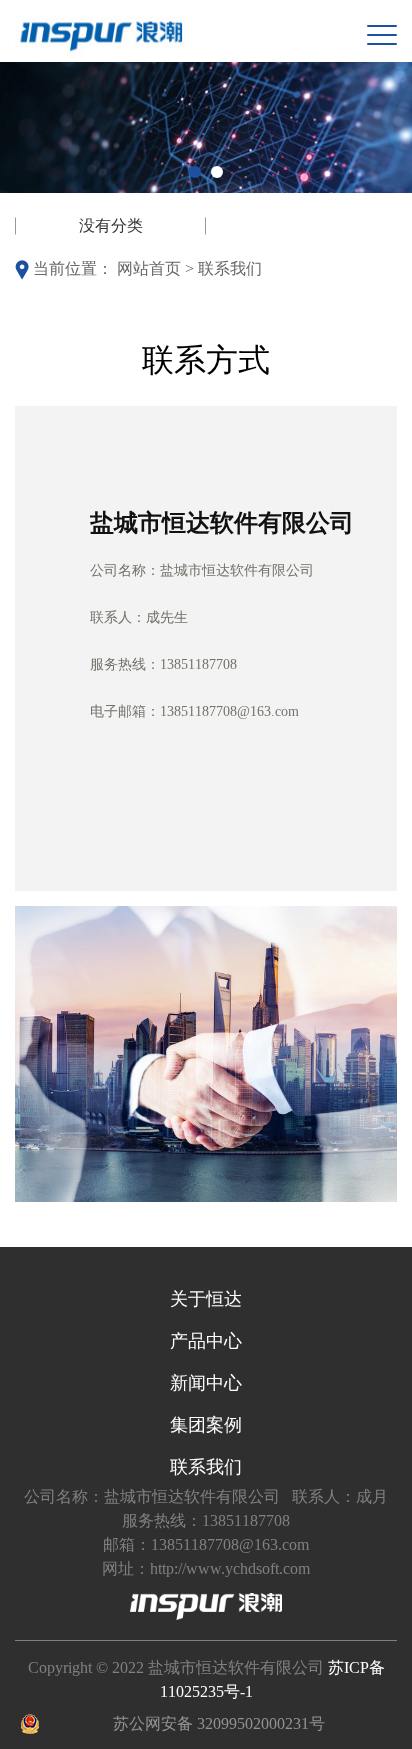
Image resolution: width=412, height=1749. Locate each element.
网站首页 (149, 268)
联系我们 (230, 268)
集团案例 (206, 1425)
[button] (195, 172)
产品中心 (206, 1341)
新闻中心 (206, 1383)
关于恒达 (206, 1299)
